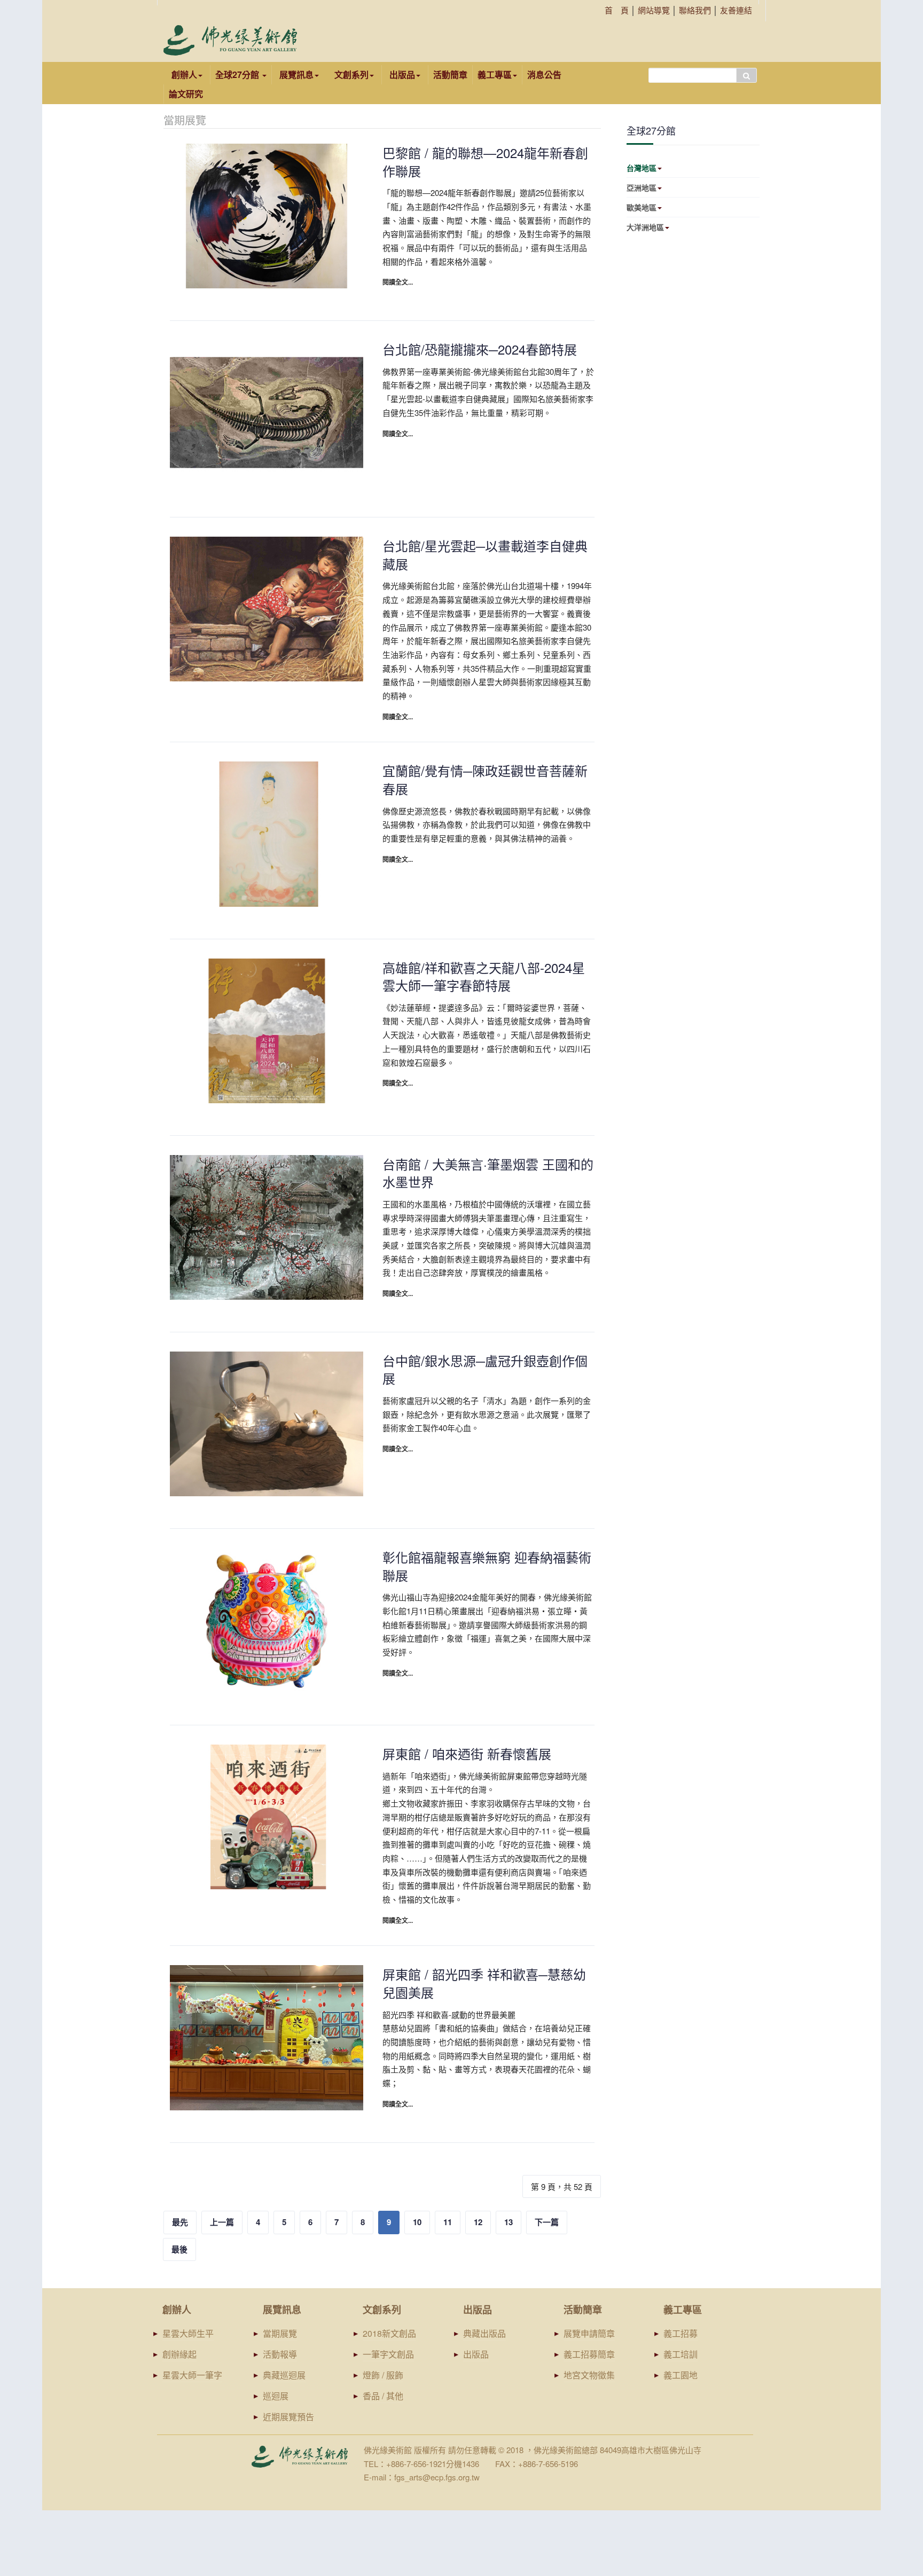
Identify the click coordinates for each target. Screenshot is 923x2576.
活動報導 (280, 2354)
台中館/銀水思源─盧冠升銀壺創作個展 (485, 1369)
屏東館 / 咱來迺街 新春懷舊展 (467, 1753)
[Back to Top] (894, 2485)
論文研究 (186, 94)
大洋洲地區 (645, 227)
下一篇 (547, 2222)
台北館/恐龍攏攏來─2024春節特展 (480, 349)
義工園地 (680, 2375)
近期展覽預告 (288, 2417)
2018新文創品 (389, 2333)
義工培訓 (680, 2354)
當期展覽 (280, 2333)
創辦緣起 (179, 2354)
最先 (180, 2222)
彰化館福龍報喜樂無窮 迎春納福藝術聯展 (487, 1566)
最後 (179, 2249)
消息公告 (544, 74)
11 (448, 2222)
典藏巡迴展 (284, 2375)
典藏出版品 (484, 2333)
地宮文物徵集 (589, 2375)
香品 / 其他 (383, 2396)
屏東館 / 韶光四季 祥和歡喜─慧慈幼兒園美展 (484, 1983)
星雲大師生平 (188, 2333)
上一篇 (222, 2222)
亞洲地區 (642, 187)
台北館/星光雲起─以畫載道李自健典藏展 (485, 555)
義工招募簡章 (589, 2354)
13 (509, 2222)
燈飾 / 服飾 (383, 2375)
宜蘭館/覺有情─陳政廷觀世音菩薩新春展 (485, 779)
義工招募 (680, 2333)
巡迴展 (276, 2396)
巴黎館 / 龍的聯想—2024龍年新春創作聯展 (485, 162)
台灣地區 (642, 168)
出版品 (476, 2354)
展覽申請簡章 (589, 2333)
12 (478, 2222)
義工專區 (495, 74)
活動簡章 (450, 74)
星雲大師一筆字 (192, 2375)
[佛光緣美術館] (230, 40)
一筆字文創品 (388, 2354)
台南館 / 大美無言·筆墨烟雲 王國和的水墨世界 (488, 1173)
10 (417, 2222)
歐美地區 (642, 207)
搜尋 (746, 75)
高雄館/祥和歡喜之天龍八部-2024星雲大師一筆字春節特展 (484, 976)
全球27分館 (238, 74)
